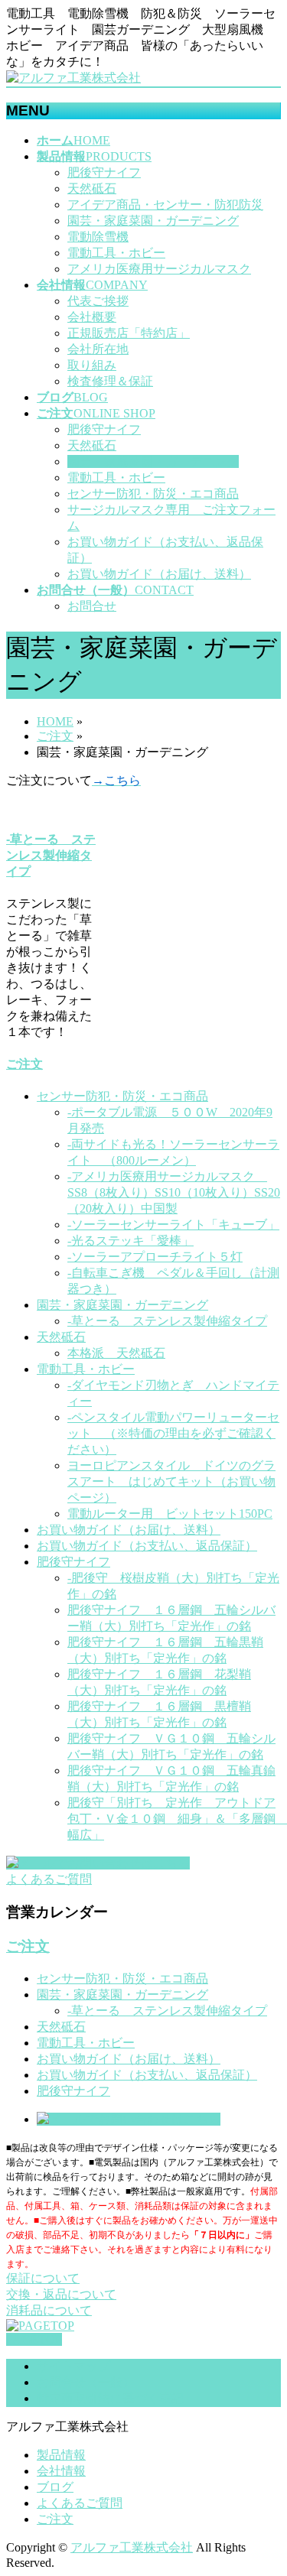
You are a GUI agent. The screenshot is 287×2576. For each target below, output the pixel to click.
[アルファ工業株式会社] (73, 78)
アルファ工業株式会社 (132, 2547)
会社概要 (92, 317)
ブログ (55, 2487)
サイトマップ (73, 2366)
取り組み (92, 365)
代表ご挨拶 (98, 301)
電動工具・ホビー (116, 253)
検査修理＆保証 (110, 381)
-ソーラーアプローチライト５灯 (155, 1257)
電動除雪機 (98, 237)
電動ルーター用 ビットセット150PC (170, 1514)
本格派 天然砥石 (116, 1353)
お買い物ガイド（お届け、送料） (159, 574)
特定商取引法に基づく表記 (110, 2398)
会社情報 (61, 2471)
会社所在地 (98, 349)
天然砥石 (92, 188)
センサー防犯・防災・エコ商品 (153, 494)
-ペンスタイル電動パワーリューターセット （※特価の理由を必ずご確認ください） (173, 1433)
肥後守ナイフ (104, 172)
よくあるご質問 (80, 2503)
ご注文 (24, 1064)
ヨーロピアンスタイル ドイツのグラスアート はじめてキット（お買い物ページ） (171, 1481)
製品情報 (61, 2455)
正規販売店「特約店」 (129, 333)
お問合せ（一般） (86, 2382)
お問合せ (92, 606)
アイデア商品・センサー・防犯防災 (165, 205)
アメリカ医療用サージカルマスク (159, 269)
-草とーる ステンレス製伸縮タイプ (51, 855)
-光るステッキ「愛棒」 (130, 1241)
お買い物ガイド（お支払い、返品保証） (147, 1546)
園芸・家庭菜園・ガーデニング (153, 221)
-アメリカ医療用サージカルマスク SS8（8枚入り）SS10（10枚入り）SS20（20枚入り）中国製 (174, 1192)
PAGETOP (34, 2339)
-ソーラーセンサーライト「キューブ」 (173, 1225)
